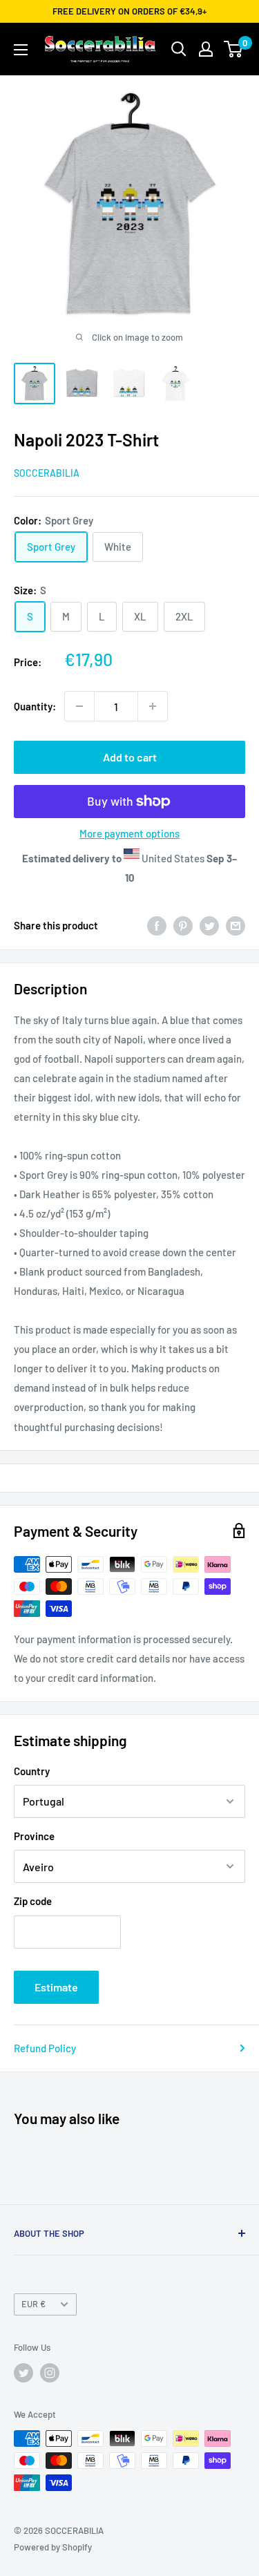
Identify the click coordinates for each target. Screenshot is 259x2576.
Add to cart (130, 757)
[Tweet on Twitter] (209, 925)
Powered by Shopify (53, 2547)
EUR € (33, 2304)
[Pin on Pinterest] (183, 925)
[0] (234, 49)
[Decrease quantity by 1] (79, 706)
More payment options (129, 833)
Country (32, 1771)
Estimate (56, 1987)
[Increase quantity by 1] (153, 706)
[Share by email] (236, 925)
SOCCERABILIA (47, 473)
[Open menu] (21, 50)
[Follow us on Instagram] (50, 2373)
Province (34, 1836)
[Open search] (179, 49)
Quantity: (35, 706)
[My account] (206, 49)
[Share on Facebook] (157, 925)
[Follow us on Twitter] (23, 2373)
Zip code (33, 1901)
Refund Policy (45, 2048)
